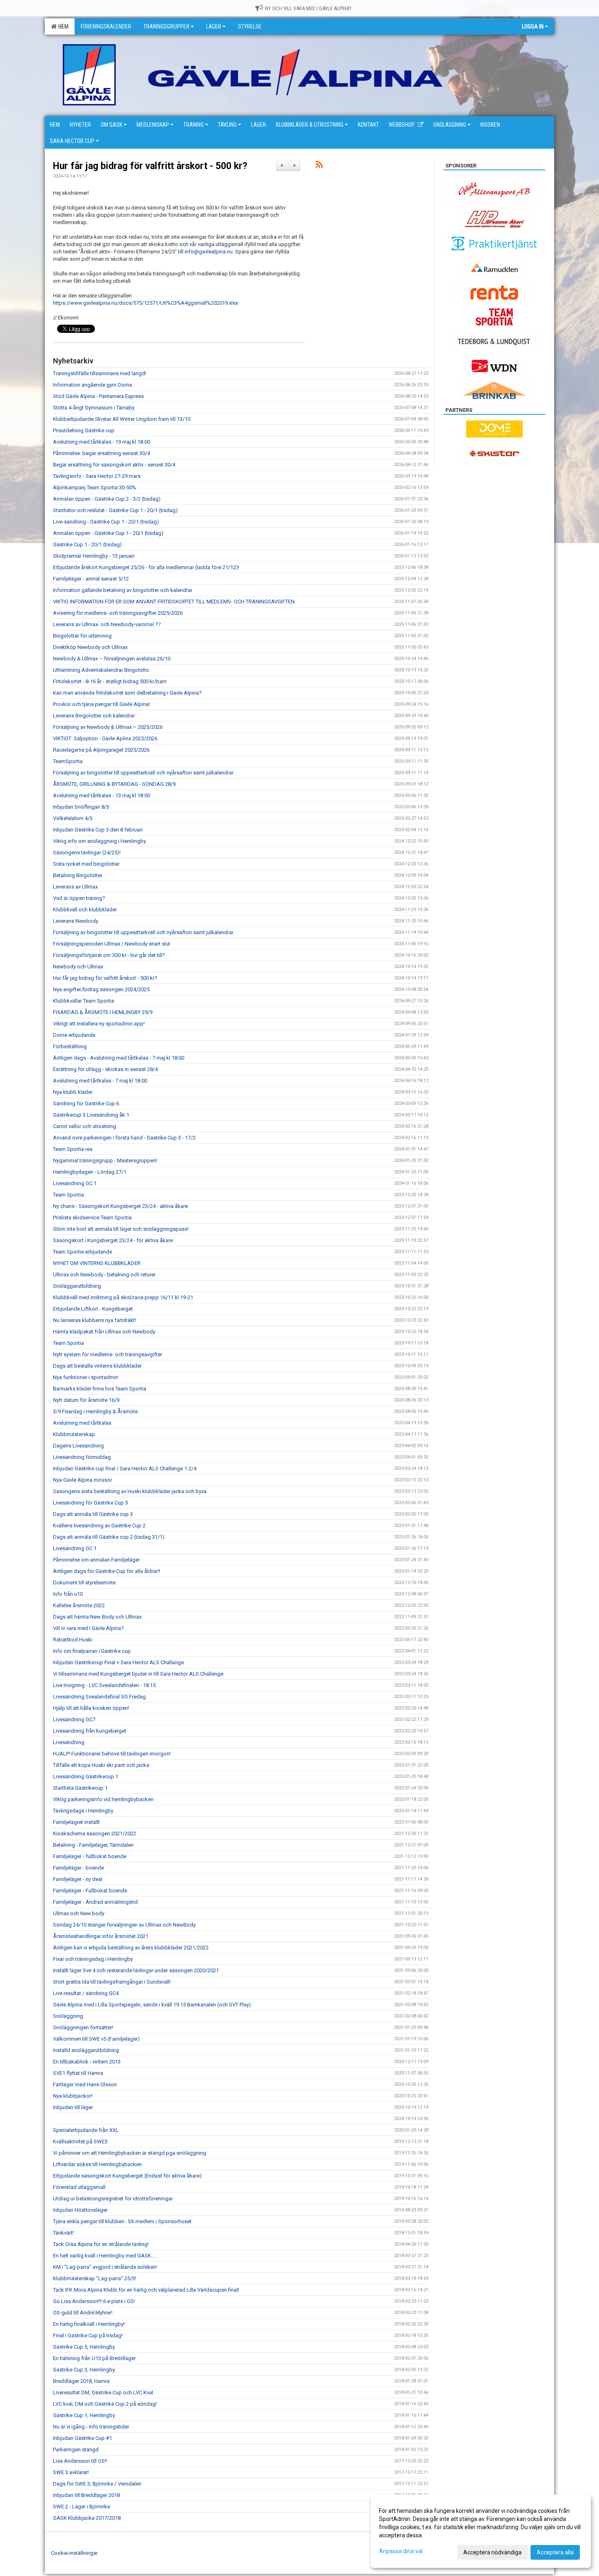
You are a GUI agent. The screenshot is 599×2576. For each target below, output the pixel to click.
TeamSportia (68, 761)
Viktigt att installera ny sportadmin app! (99, 1024)
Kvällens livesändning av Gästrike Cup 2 (99, 1526)
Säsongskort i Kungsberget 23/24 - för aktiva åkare (113, 1240)
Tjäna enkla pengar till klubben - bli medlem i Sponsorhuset (122, 2221)
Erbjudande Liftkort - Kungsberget (93, 1309)
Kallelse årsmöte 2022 (79, 1605)
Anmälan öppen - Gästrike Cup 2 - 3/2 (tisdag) (107, 499)
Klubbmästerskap (74, 1434)
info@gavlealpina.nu (209, 252)
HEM (62, 26)
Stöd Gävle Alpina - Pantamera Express (98, 396)
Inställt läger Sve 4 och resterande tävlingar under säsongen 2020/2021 (136, 1970)
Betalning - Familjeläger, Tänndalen (93, 1845)
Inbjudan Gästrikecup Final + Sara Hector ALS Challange (118, 1662)
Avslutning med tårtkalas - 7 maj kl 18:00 (100, 1081)
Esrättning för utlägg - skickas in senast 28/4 (105, 1069)
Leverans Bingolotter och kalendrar (94, 716)
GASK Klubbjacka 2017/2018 (87, 2518)
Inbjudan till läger (73, 2107)
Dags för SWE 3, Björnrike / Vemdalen (97, 2484)
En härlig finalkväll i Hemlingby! (89, 2324)
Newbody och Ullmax (78, 967)
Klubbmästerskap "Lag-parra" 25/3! (95, 2278)
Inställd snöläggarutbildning (86, 2050)
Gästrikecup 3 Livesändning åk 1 (91, 1115)
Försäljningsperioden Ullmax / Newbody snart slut (112, 944)
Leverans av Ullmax (75, 887)
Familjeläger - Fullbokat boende (90, 1891)
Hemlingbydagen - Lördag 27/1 (90, 1172)
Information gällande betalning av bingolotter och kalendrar (123, 590)
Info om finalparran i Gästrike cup (92, 1651)
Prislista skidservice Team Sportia (92, 1218)
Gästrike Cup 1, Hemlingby (84, 2415)
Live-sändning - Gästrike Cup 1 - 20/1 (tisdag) (106, 522)
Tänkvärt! (63, 2233)
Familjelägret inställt (76, 1822)
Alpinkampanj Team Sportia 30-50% (95, 487)
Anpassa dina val (401, 2551)
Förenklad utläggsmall (79, 2187)
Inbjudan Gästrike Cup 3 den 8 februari (98, 830)
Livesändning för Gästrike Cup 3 (90, 1503)
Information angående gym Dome (92, 385)
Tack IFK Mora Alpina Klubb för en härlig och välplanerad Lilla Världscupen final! (146, 2290)
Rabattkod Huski (73, 1640)
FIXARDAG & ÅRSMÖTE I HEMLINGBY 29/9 (103, 1012)
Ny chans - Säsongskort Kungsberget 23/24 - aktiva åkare (120, 1206)
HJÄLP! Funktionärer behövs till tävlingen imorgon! (112, 1754)
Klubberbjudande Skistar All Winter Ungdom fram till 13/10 (122, 419)
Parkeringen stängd (76, 2450)
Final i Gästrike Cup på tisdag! (88, 2335)
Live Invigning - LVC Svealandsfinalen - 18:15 (104, 1685)
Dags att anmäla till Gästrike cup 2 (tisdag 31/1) (109, 1537)
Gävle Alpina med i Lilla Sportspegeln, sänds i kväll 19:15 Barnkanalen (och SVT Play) (152, 2005)
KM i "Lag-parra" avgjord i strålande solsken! (105, 2267)
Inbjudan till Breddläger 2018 (86, 2495)
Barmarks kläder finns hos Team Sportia (100, 1389)
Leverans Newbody (76, 921)
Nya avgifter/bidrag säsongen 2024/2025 (101, 989)
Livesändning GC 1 (75, 1183)
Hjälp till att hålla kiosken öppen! (91, 1708)
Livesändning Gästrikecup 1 (86, 1776)
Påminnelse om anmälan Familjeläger (96, 1560)
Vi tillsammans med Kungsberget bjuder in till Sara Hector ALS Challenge (138, 1674)
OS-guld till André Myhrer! (83, 2313)
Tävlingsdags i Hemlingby (83, 1811)
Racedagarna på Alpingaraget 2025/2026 (101, 750)
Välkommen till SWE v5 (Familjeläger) (96, 2039)
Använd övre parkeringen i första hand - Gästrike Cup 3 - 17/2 (124, 1138)
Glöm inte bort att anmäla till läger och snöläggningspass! (121, 1229)
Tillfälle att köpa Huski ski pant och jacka (101, 1765)
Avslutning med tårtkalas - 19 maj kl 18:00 (101, 442)
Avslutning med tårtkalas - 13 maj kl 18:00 (101, 795)
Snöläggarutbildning (77, 1286)
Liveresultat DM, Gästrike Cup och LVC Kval (103, 2392)
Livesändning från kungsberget (90, 1731)
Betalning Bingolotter (78, 875)
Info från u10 (68, 1594)
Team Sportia (68, 1195)
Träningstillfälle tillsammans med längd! (100, 373)
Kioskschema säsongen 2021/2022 (95, 1834)
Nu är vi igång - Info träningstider (91, 2427)
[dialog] (481, 2531)
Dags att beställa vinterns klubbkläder (97, 1366)
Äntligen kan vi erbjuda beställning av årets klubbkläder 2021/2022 (131, 1948)
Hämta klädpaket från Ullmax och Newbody (104, 1332)
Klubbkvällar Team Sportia (84, 1001)
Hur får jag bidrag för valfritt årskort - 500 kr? (150, 166)
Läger (214, 26)
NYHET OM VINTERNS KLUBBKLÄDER (97, 1263)
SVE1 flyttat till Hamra (78, 2073)
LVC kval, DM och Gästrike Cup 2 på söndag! (105, 2404)
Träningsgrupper (166, 26)
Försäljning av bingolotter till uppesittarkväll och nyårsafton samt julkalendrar (143, 773)
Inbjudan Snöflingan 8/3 (81, 807)
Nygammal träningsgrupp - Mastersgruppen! (105, 1160)
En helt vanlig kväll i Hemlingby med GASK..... (105, 2256)
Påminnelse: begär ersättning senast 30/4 (101, 453)
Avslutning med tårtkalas (82, 1423)
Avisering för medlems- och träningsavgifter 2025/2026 (118, 613)
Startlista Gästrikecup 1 (80, 1788)
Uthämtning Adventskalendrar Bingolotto (101, 670)
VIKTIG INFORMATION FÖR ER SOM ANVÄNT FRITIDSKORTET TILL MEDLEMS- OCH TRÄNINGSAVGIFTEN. (174, 602)
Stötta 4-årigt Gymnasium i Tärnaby (94, 408)
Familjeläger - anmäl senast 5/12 (91, 579)
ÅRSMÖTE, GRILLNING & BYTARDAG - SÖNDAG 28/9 (114, 784)
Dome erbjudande (74, 1035)
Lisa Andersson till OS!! (80, 2461)
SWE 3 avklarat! (71, 2472)
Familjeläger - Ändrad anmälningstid (95, 1902)
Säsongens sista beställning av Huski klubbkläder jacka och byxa (130, 1491)
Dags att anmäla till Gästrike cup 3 (93, 1514)
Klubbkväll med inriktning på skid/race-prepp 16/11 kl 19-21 (123, 1297)
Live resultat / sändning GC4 (86, 1993)
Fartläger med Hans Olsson (85, 2084)
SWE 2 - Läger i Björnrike (81, 2507)
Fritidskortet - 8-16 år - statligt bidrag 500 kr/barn (110, 681)
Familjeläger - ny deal (78, 1879)
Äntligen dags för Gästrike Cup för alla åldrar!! (107, 1571)
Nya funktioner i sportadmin (86, 1377)
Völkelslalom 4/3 (73, 818)
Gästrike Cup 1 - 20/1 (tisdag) (87, 544)
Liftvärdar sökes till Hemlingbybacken (97, 2164)
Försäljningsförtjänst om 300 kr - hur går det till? (109, 955)
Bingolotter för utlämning (82, 636)
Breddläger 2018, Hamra (81, 2381)
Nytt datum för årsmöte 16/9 (86, 1400)
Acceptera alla (555, 2552)
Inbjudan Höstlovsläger (80, 2210)
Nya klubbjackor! (73, 2096)
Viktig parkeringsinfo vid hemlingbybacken (103, 1799)
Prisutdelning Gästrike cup (84, 430)
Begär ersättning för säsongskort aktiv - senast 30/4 (114, 465)
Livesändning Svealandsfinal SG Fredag (99, 1697)
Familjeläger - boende (78, 1868)
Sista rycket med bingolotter (86, 864)
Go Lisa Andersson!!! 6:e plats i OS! (94, 2301)
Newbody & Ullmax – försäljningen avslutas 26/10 (112, 659)
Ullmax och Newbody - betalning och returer (104, 1275)
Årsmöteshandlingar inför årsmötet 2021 (101, 1936)
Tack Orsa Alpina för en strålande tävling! (101, 2244)
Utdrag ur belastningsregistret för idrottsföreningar (113, 2199)
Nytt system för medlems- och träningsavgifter (108, 1354)
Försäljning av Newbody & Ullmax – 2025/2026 (108, 727)
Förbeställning (70, 1046)
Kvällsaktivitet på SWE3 (80, 2142)
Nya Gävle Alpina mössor (83, 1480)
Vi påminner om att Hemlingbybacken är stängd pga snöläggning (130, 2153)
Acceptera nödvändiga (492, 2552)
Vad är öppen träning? (79, 898)
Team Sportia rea (73, 1149)
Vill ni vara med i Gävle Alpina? (88, 1628)
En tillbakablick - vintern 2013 (87, 2062)
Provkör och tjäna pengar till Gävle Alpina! (101, 704)
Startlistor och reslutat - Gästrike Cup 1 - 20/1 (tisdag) (115, 510)
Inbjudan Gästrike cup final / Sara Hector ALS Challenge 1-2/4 (125, 1468)
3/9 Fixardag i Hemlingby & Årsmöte (95, 1411)
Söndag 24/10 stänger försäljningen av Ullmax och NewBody (124, 1925)
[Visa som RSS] (319, 166)
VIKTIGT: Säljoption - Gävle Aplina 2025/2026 (105, 738)
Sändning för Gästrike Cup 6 (86, 1103)
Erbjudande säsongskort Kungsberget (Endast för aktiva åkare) (127, 2176)
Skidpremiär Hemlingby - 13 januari (94, 556)
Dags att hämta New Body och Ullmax (97, 1617)
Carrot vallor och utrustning (85, 1126)
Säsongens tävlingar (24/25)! (87, 852)
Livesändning (69, 1742)
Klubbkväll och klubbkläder (85, 910)
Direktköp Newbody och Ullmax (90, 647)
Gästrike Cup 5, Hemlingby (84, 2347)
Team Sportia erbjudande (83, 1252)
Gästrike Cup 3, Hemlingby (84, 2370)
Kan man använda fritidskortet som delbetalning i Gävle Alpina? (127, 693)
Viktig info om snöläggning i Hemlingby (99, 841)
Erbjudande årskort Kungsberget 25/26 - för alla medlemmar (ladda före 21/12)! (146, 567)
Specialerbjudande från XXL (86, 2130)
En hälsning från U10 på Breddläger (94, 2358)
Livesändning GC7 (74, 1719)
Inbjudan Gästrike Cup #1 (83, 2438)
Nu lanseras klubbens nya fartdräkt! (95, 1320)
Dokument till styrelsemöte (84, 1583)
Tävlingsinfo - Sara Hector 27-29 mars (97, 476)
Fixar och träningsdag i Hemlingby (93, 1959)
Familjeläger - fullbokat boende (90, 1856)
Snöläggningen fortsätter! (83, 2027)
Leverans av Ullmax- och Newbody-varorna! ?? (107, 624)
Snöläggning (68, 2016)
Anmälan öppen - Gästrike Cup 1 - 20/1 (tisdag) (108, 533)
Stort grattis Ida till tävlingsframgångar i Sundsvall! (112, 1982)
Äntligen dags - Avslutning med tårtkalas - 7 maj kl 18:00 (119, 1058)
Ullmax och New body (79, 1913)
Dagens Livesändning (78, 1446)
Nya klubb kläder (73, 1092)
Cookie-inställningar (74, 2553)
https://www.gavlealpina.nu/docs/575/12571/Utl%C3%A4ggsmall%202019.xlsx (145, 303)
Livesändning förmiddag (82, 1457)
